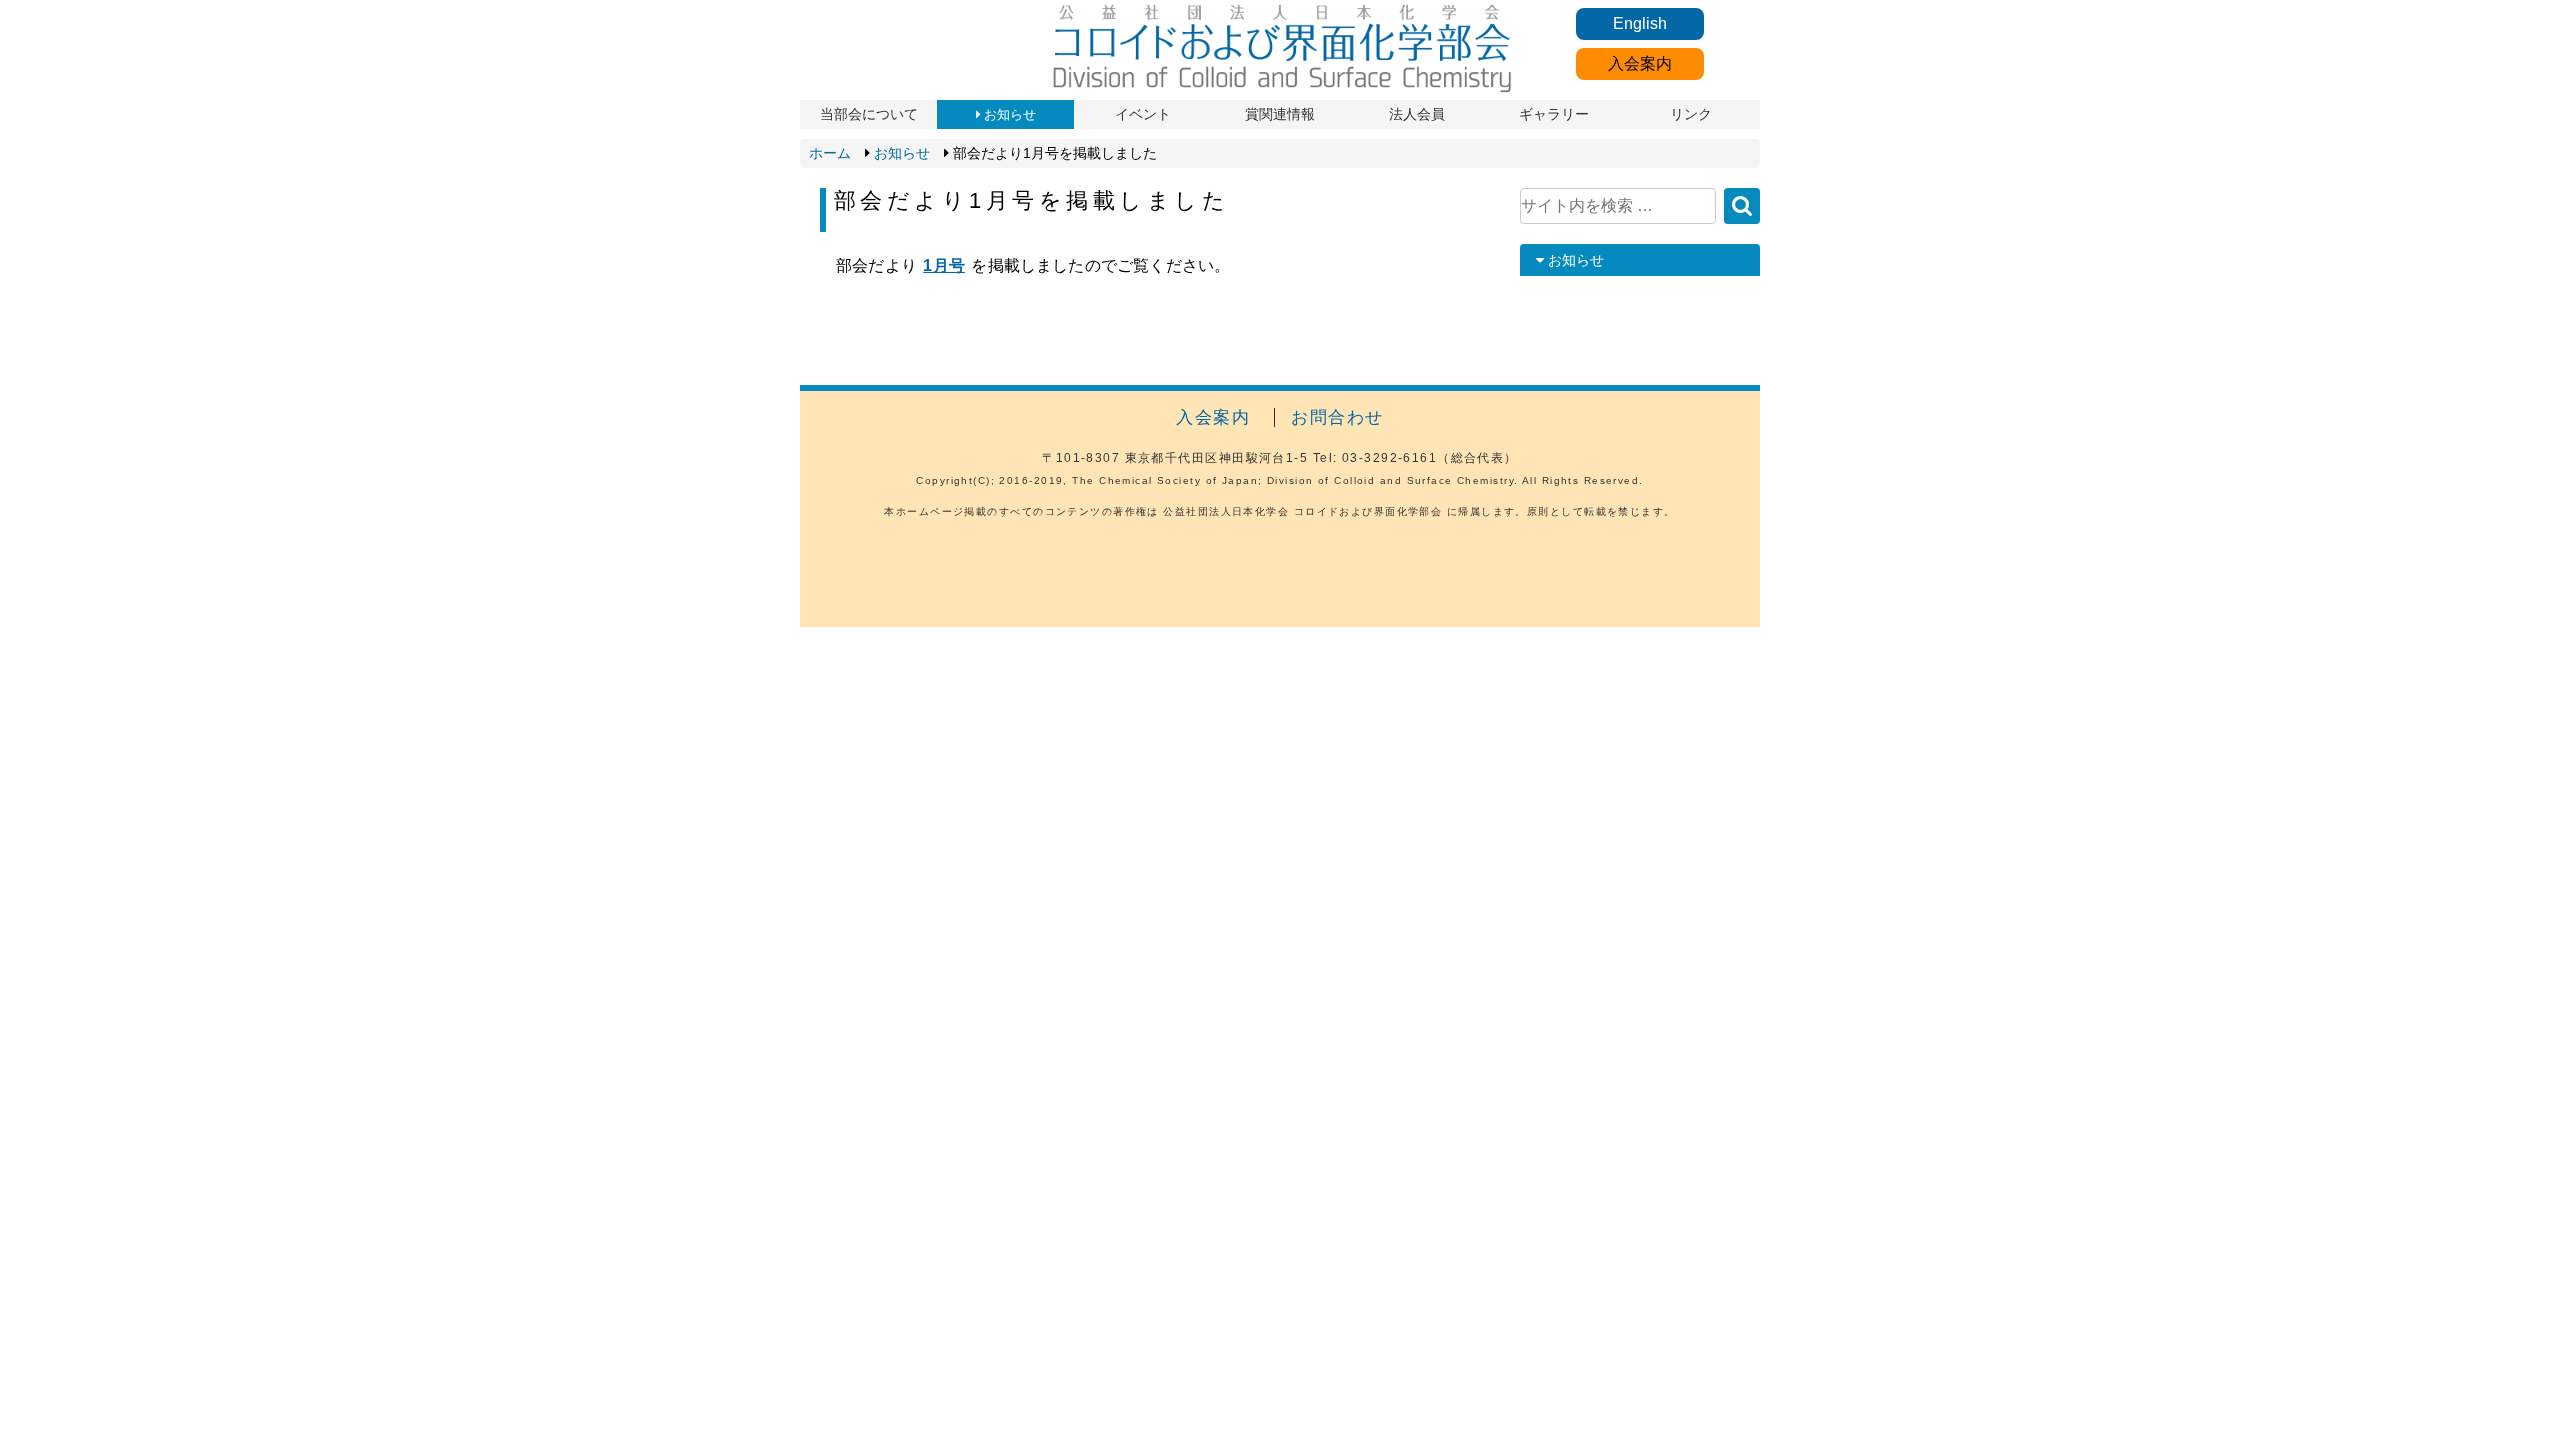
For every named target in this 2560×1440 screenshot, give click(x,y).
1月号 (944, 265)
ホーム (830, 153)
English (1640, 23)
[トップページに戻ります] (1280, 90)
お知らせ (902, 153)
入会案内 (1640, 63)
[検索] (1742, 206)
